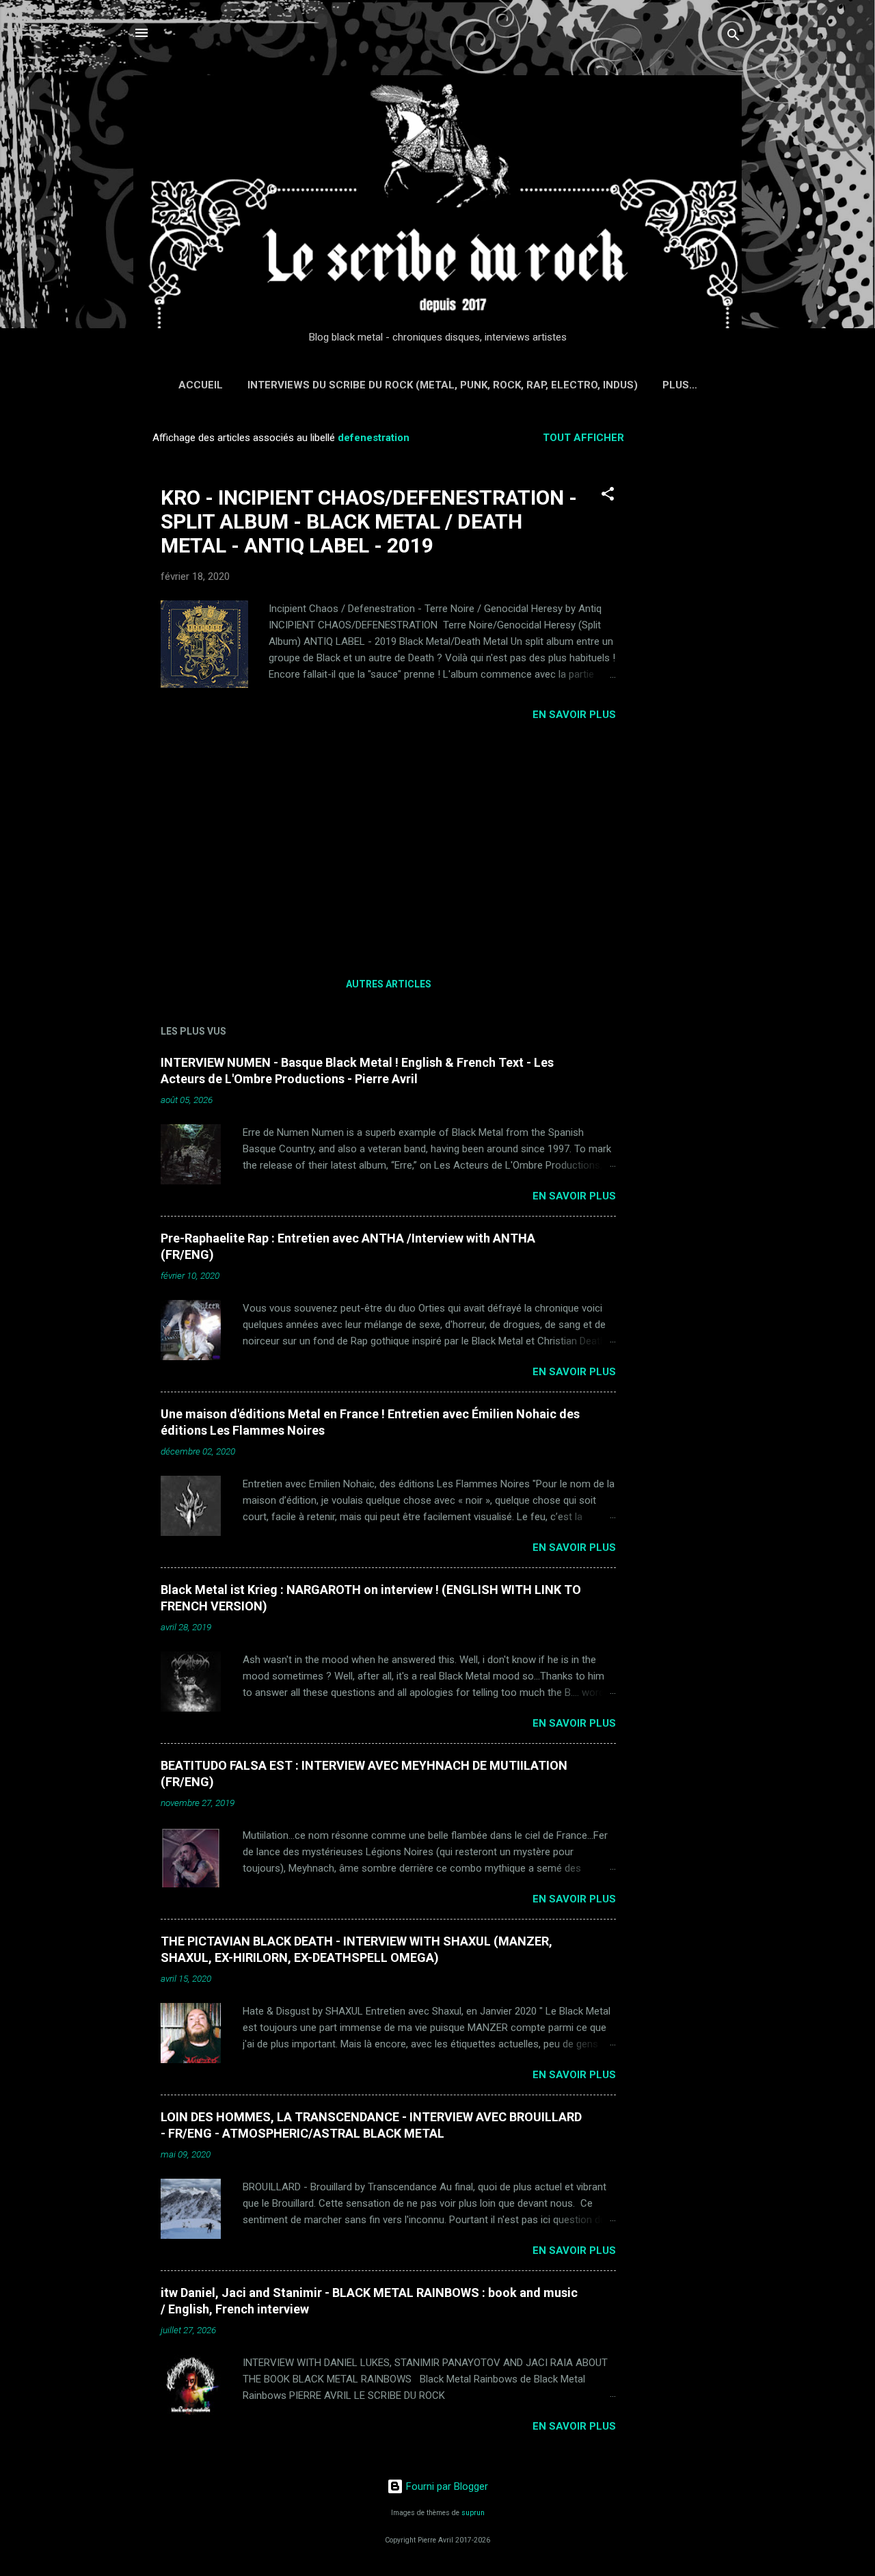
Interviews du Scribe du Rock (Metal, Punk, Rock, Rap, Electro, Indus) (443, 385)
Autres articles (389, 984)
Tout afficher (583, 438)
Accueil (201, 385)
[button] (608, 496)
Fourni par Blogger (446, 2486)
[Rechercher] (733, 37)
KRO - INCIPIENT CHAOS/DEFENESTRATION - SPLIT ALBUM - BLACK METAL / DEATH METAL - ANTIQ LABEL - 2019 (369, 521)
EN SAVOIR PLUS (574, 715)
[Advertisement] (698, 626)
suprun (473, 2513)
